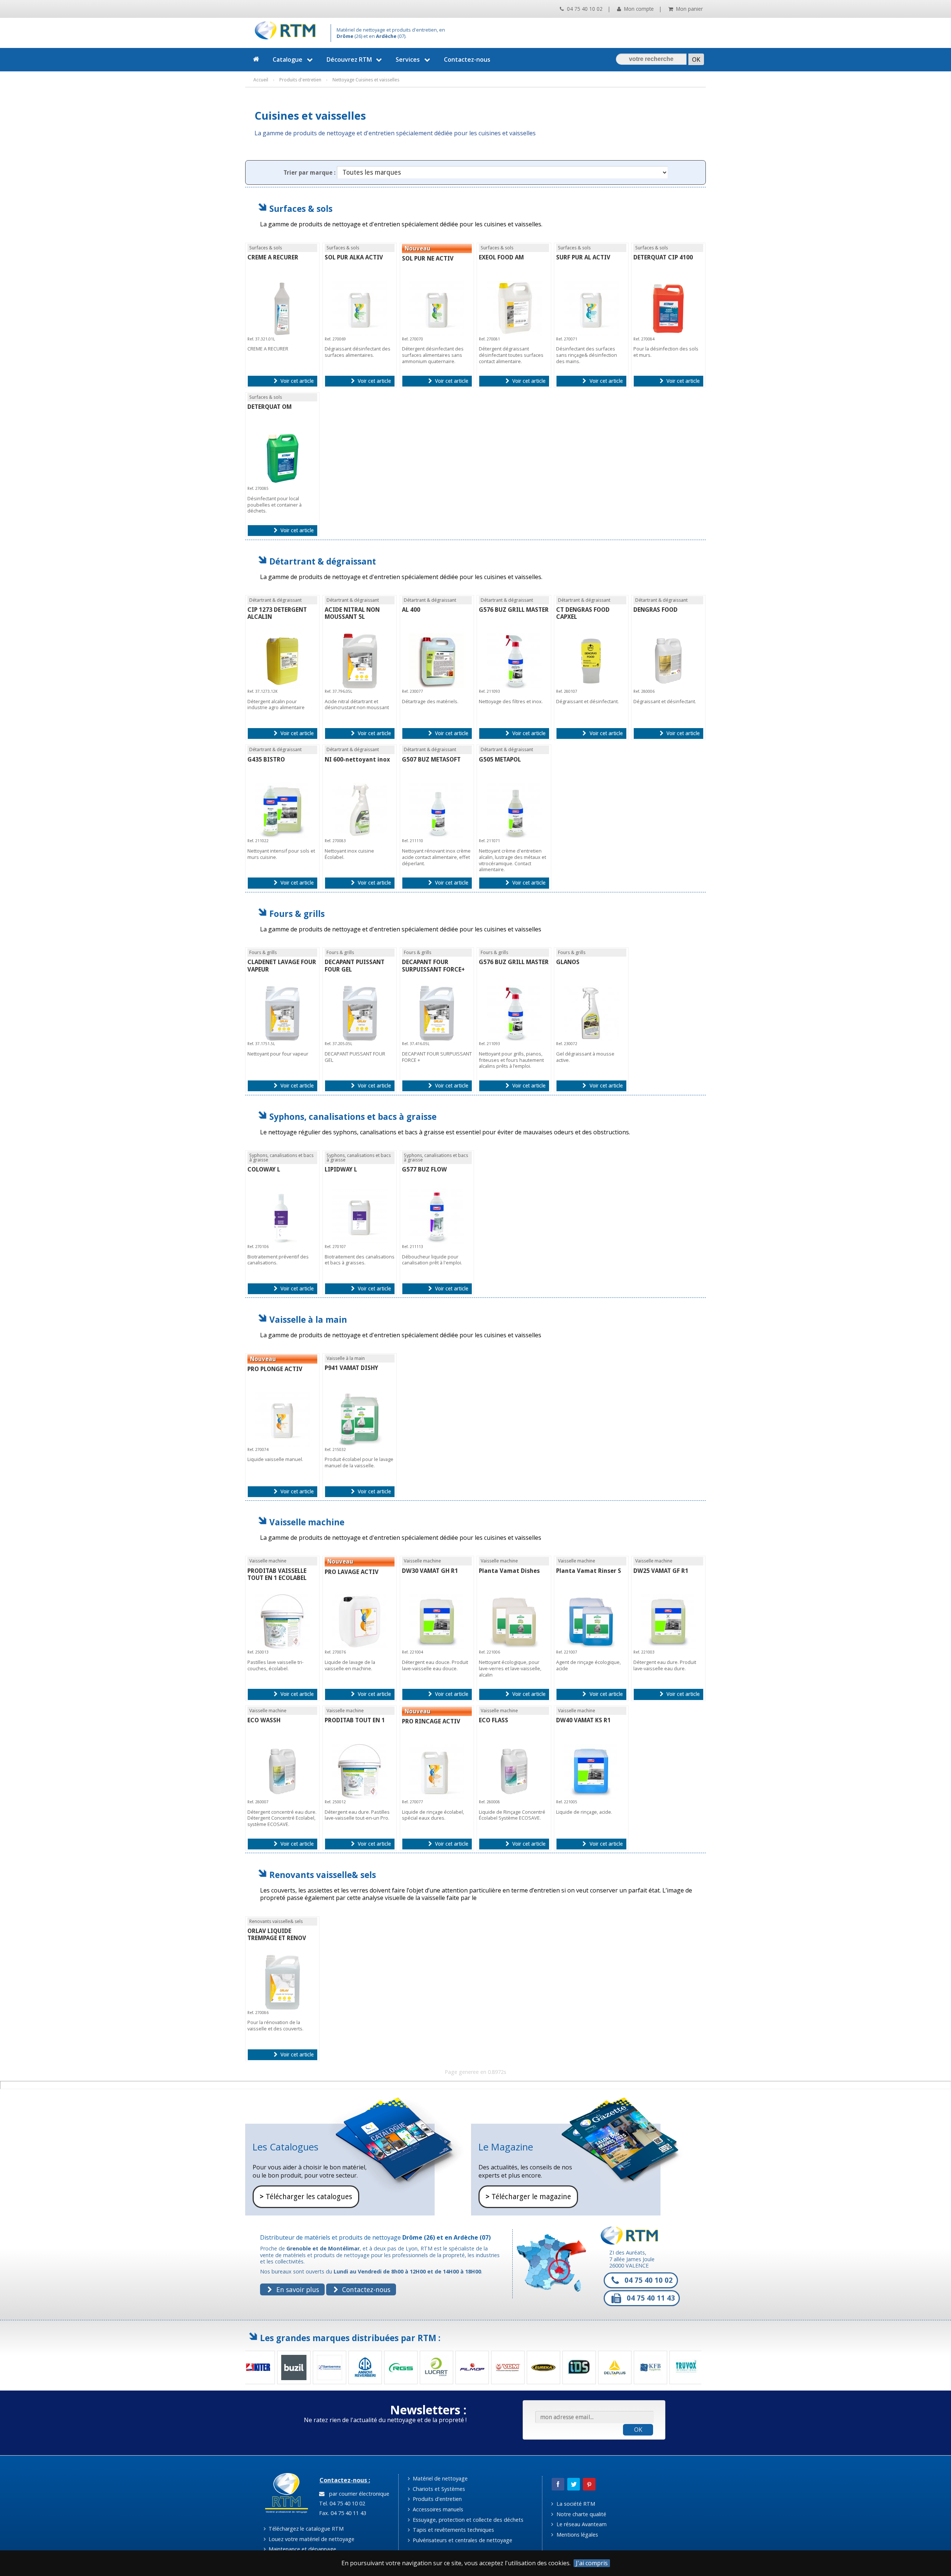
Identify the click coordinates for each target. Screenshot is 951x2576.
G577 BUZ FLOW (424, 1169)
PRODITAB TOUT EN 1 (355, 1720)
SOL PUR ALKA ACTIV (354, 257)
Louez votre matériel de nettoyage (311, 2539)
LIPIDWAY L (341, 1169)
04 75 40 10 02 (584, 9)
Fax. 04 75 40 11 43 (342, 2513)
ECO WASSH (264, 1720)
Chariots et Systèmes (438, 2489)
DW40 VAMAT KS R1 (583, 1720)
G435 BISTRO (266, 759)
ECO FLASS (494, 1720)
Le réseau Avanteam (581, 2524)
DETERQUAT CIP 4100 (663, 257)
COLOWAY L (264, 1169)
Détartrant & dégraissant (323, 561)
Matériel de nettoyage (439, 2478)
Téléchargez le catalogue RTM (305, 2529)
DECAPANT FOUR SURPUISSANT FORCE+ (433, 966)
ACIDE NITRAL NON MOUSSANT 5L (352, 613)
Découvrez (349, 59)
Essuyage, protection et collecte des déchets (467, 2520)
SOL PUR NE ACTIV (428, 258)
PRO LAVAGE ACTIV (352, 1572)
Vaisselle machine (307, 1522)
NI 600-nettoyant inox (357, 759)
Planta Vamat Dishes (509, 1571)
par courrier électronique (358, 2494)
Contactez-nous (467, 59)
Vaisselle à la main (308, 1320)
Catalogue (288, 59)
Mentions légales (577, 2535)
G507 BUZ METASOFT (431, 759)
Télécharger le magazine (528, 2197)
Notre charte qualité (581, 2514)
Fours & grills (297, 914)
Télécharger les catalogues (306, 2197)
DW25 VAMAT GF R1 (661, 1571)
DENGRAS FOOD (655, 610)
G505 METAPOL (500, 759)
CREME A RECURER (273, 257)
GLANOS (568, 962)
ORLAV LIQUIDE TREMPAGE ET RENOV (277, 1935)
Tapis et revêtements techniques (453, 2530)
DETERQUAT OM (270, 407)
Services (408, 59)
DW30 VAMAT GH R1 (430, 1571)
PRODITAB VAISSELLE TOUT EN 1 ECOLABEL (277, 1574)
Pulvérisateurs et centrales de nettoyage (462, 2540)
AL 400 (411, 610)
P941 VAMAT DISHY (351, 1368)
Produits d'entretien (436, 2499)
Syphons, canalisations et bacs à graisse (353, 1117)
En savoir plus (297, 2289)
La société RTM (575, 2504)
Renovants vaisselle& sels (323, 1875)
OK (638, 2430)
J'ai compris (592, 2563)
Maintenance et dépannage (302, 2549)
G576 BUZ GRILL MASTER (514, 610)
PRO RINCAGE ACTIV (431, 1721)
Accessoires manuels (437, 2509)
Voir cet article (296, 381)
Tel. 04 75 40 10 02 (341, 2503)
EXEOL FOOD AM (501, 257)
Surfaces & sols (301, 209)
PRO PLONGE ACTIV (275, 1369)
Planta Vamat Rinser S (589, 1571)
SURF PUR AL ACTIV (583, 257)
